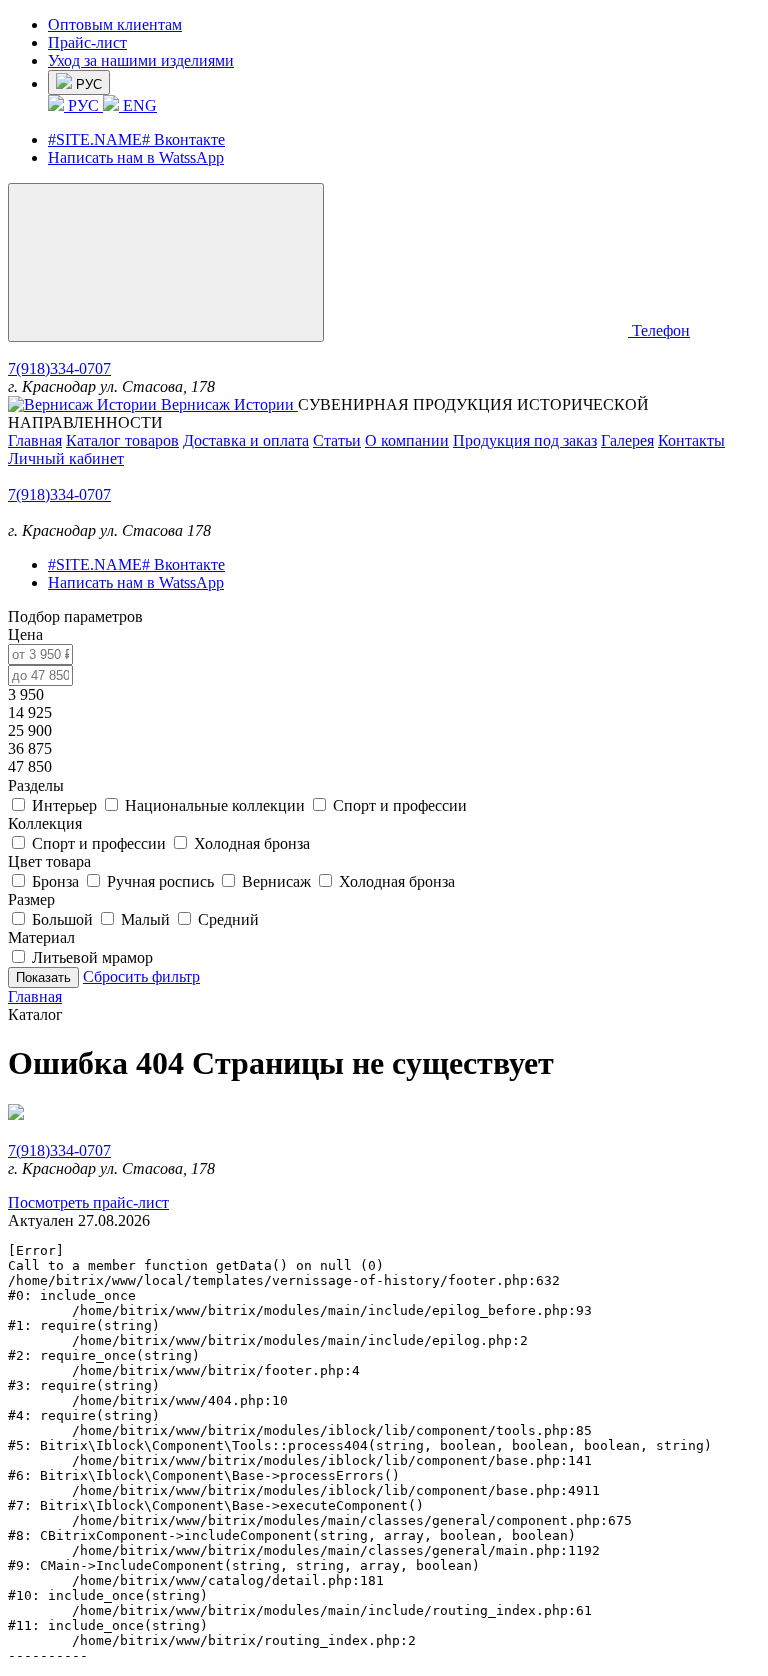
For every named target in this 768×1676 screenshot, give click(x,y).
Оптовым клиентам (115, 24)
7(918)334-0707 (59, 368)
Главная (35, 440)
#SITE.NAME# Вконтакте (136, 139)
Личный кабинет (66, 458)
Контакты (691, 440)
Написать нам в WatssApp (136, 157)
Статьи (337, 440)
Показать (43, 977)
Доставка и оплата (246, 440)
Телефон (661, 330)
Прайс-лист (87, 42)
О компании (407, 440)
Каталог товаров (122, 440)
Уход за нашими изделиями (141, 60)
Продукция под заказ (525, 440)
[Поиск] (480, 330)
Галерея (627, 440)
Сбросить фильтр (141, 976)
